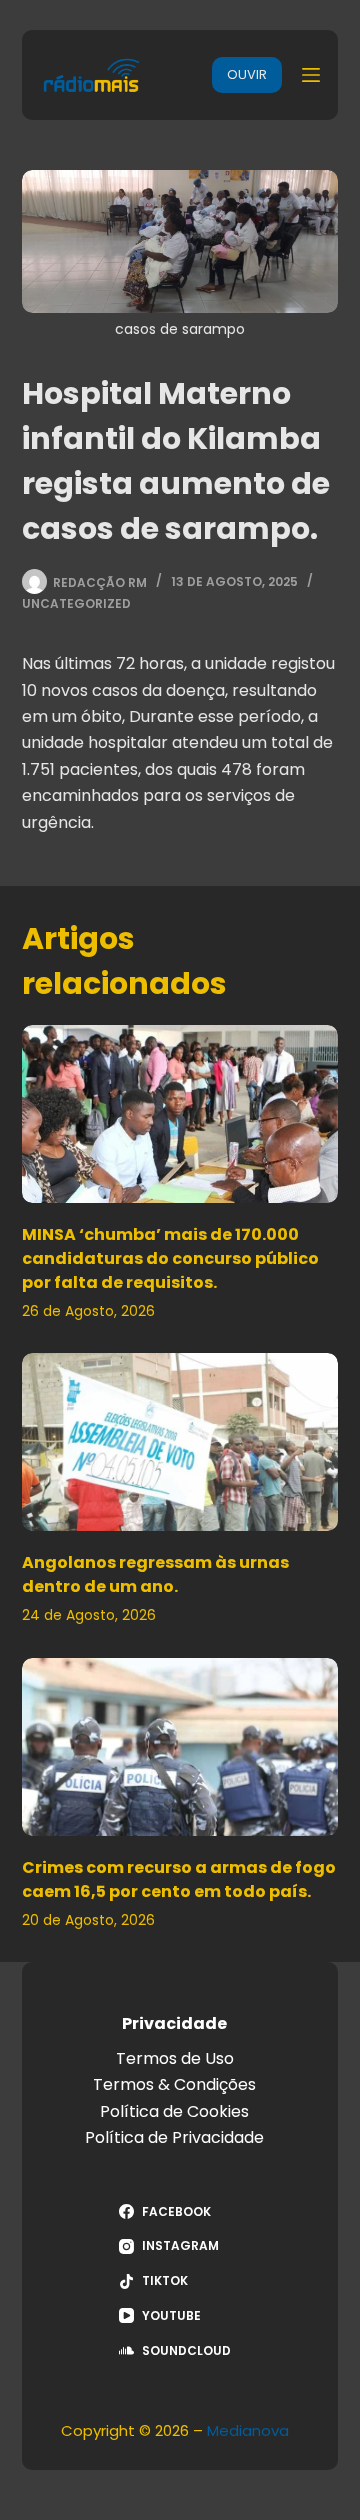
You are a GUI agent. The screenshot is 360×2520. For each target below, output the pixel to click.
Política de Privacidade (174, 2137)
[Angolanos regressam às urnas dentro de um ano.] (180, 1442)
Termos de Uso (175, 2058)
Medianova (248, 2430)
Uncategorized (76, 603)
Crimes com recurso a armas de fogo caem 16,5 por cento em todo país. (179, 1879)
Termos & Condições (174, 2084)
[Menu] (311, 75)
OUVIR (247, 74)
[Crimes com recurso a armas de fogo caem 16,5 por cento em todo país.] (180, 1747)
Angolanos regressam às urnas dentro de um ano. (155, 1574)
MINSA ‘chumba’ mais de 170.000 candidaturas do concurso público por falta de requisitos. (170, 1258)
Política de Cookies (174, 2111)
